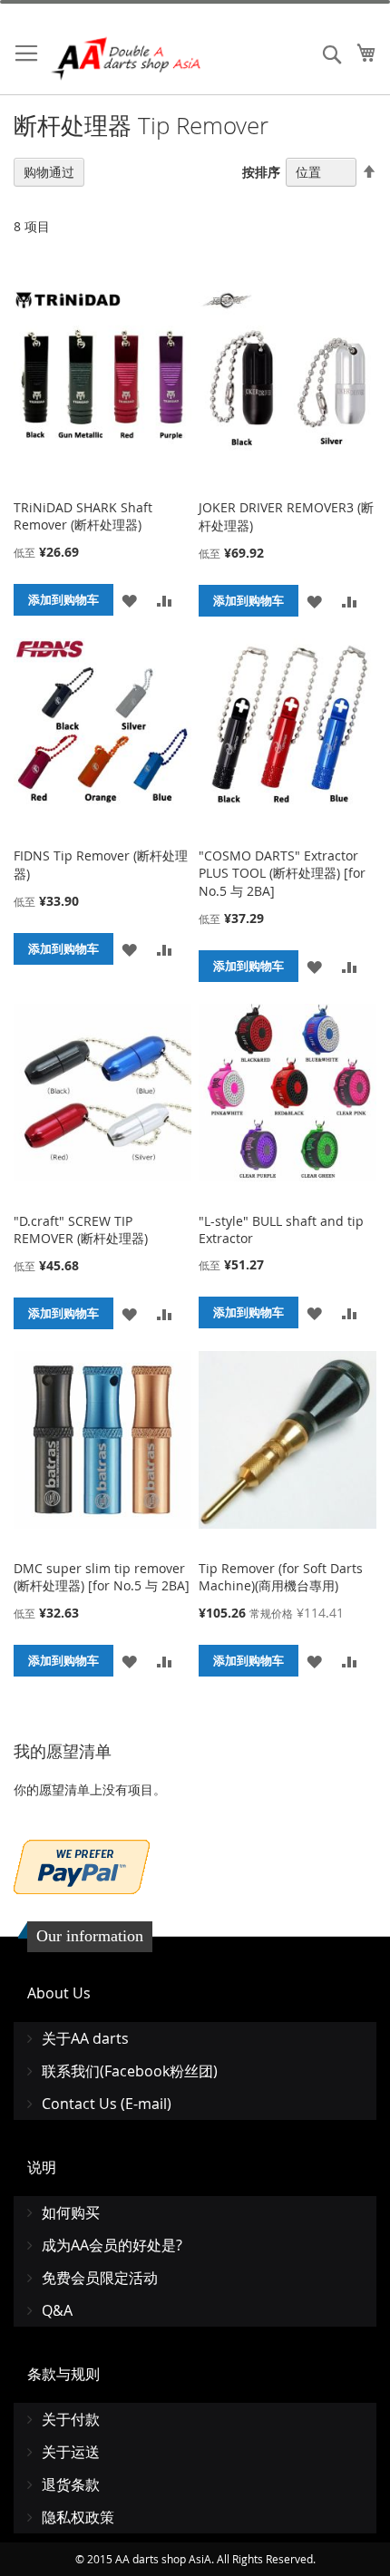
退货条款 (71, 2484)
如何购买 (71, 2212)
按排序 (261, 172)
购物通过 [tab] (49, 172)
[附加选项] (82, 1865)
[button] (129, 600)
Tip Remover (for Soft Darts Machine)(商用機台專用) (281, 1577)
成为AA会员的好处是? (112, 2245)
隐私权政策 (78, 2517)
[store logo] (127, 58)
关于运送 (71, 2452)
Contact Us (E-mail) (107, 2104)
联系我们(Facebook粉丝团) (130, 2071)
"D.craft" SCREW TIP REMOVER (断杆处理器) (81, 1230)
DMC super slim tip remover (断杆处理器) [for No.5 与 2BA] (102, 1577)
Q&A (57, 2310)
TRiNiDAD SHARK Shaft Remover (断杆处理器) (83, 516)
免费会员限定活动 (100, 2278)
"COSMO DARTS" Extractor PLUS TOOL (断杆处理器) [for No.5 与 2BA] (282, 873)
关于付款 (71, 2419)
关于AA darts (85, 2038)
